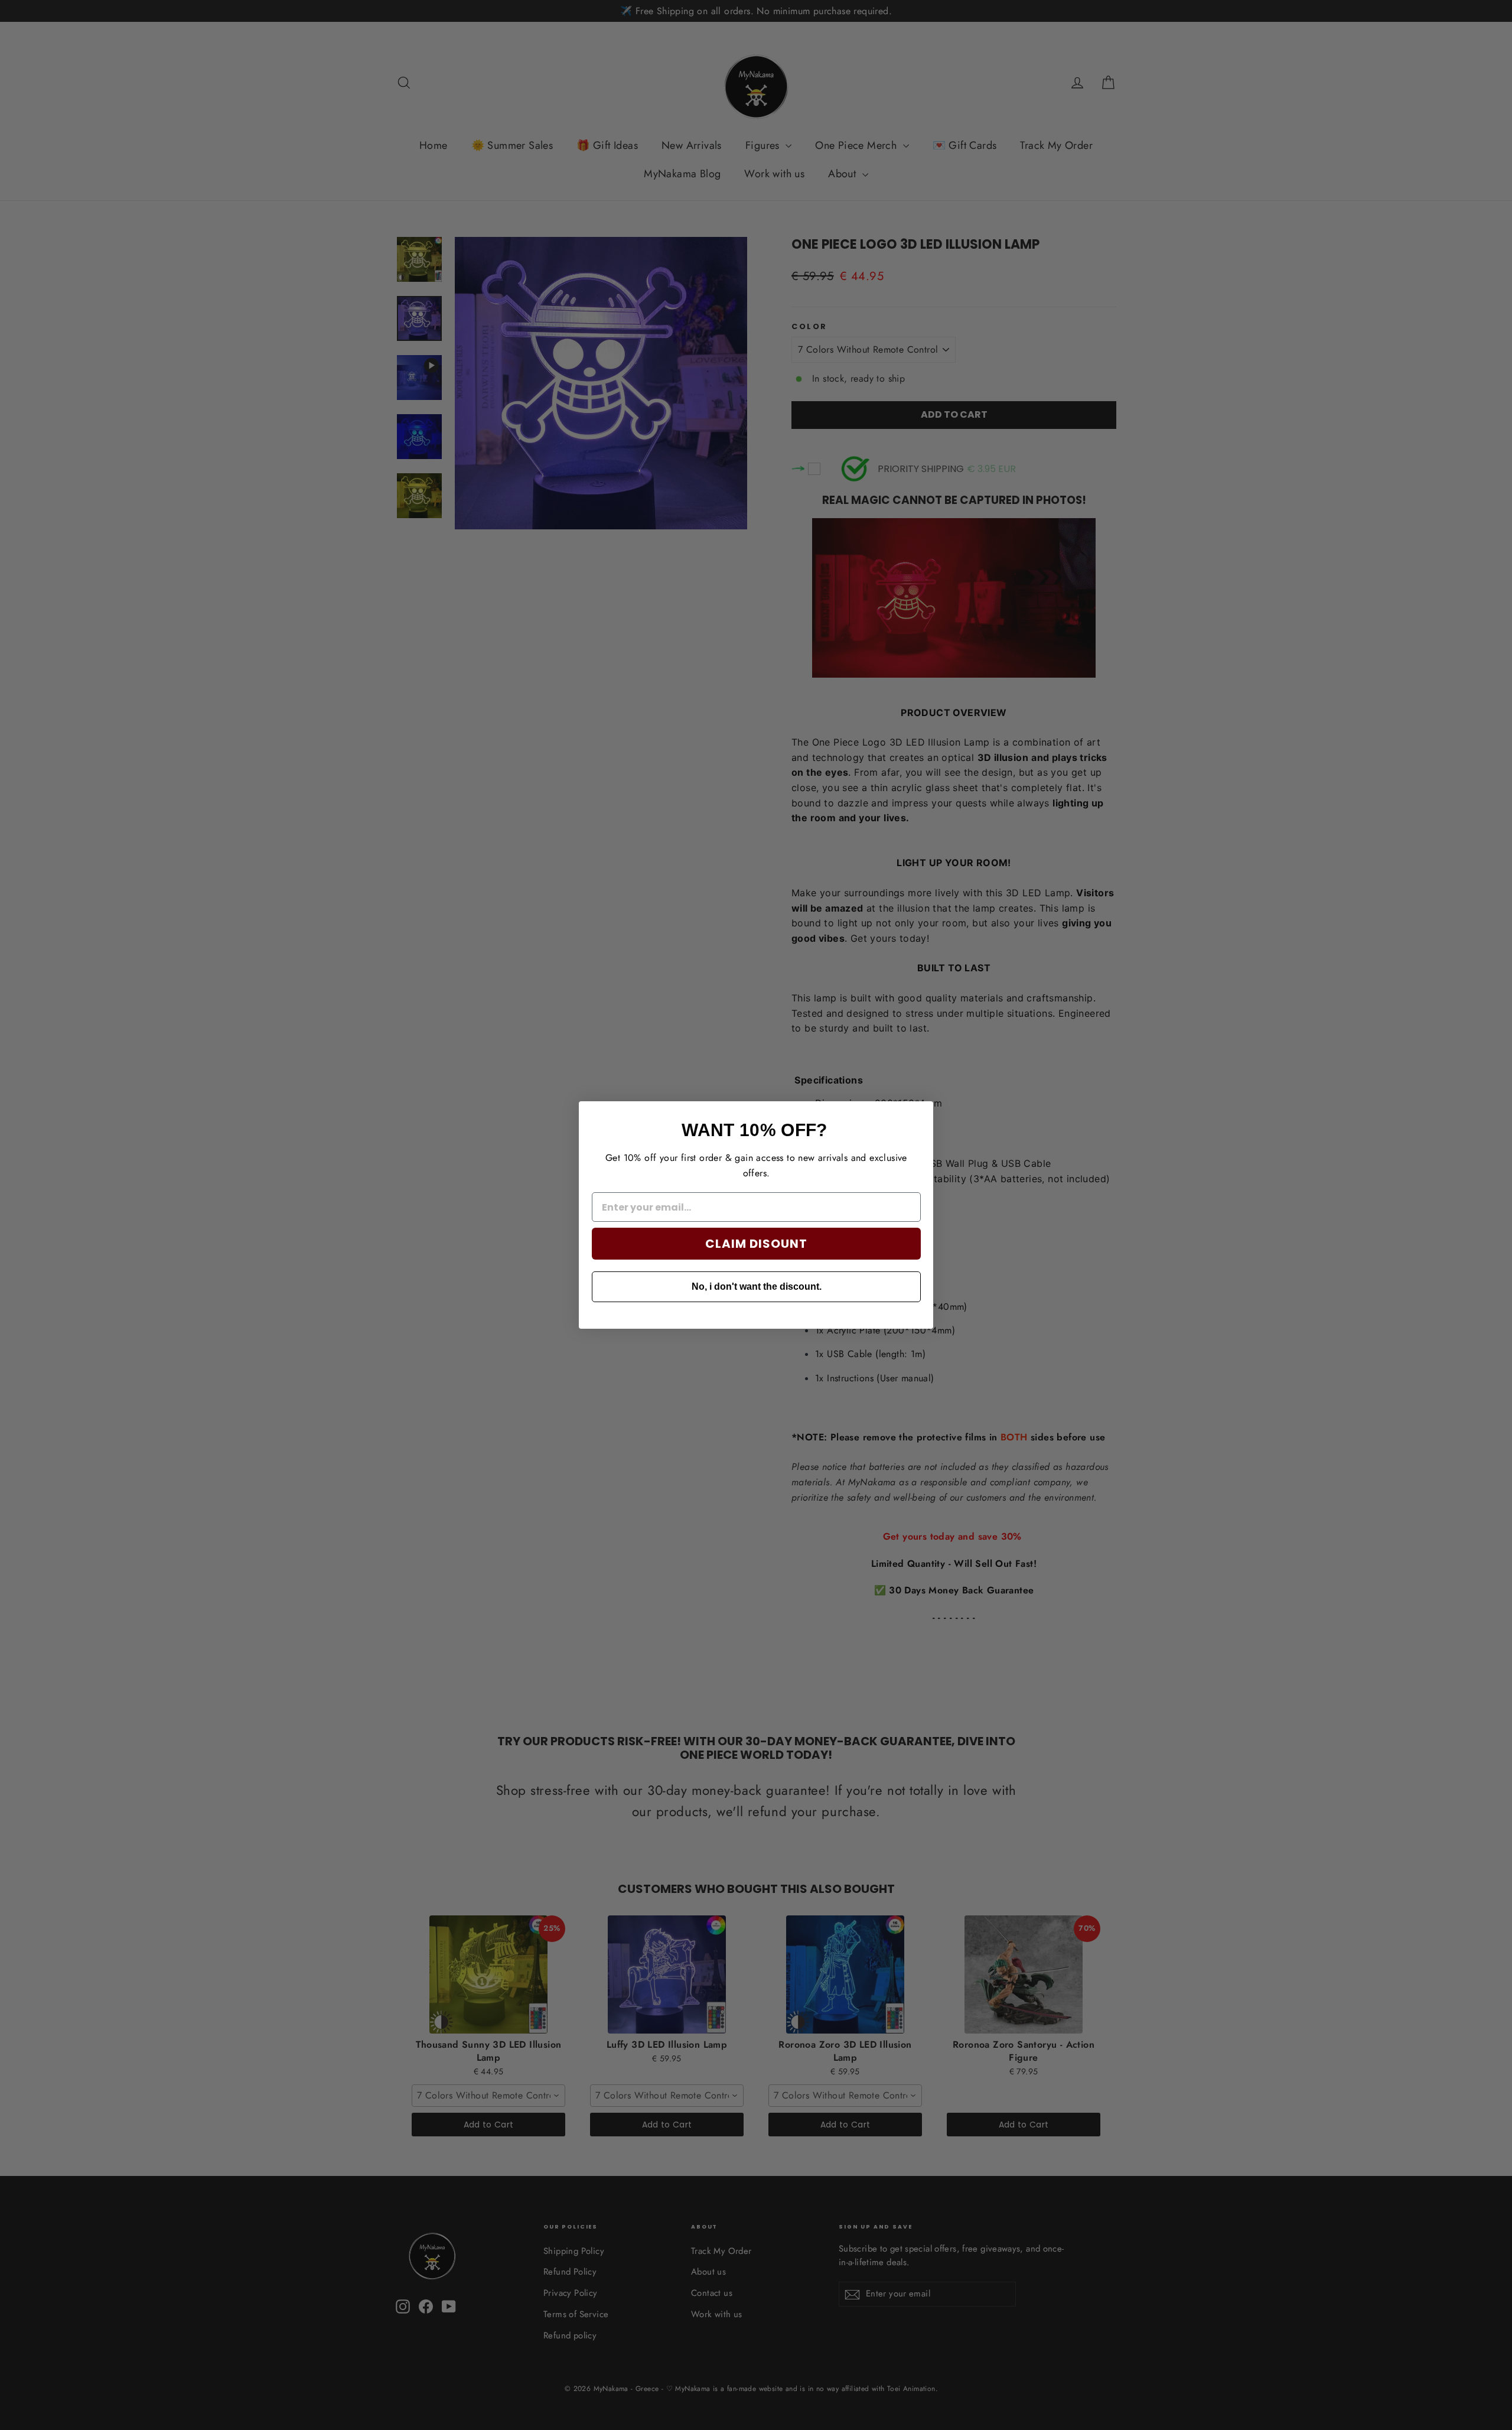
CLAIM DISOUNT (756, 1244)
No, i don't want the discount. (757, 1286)
